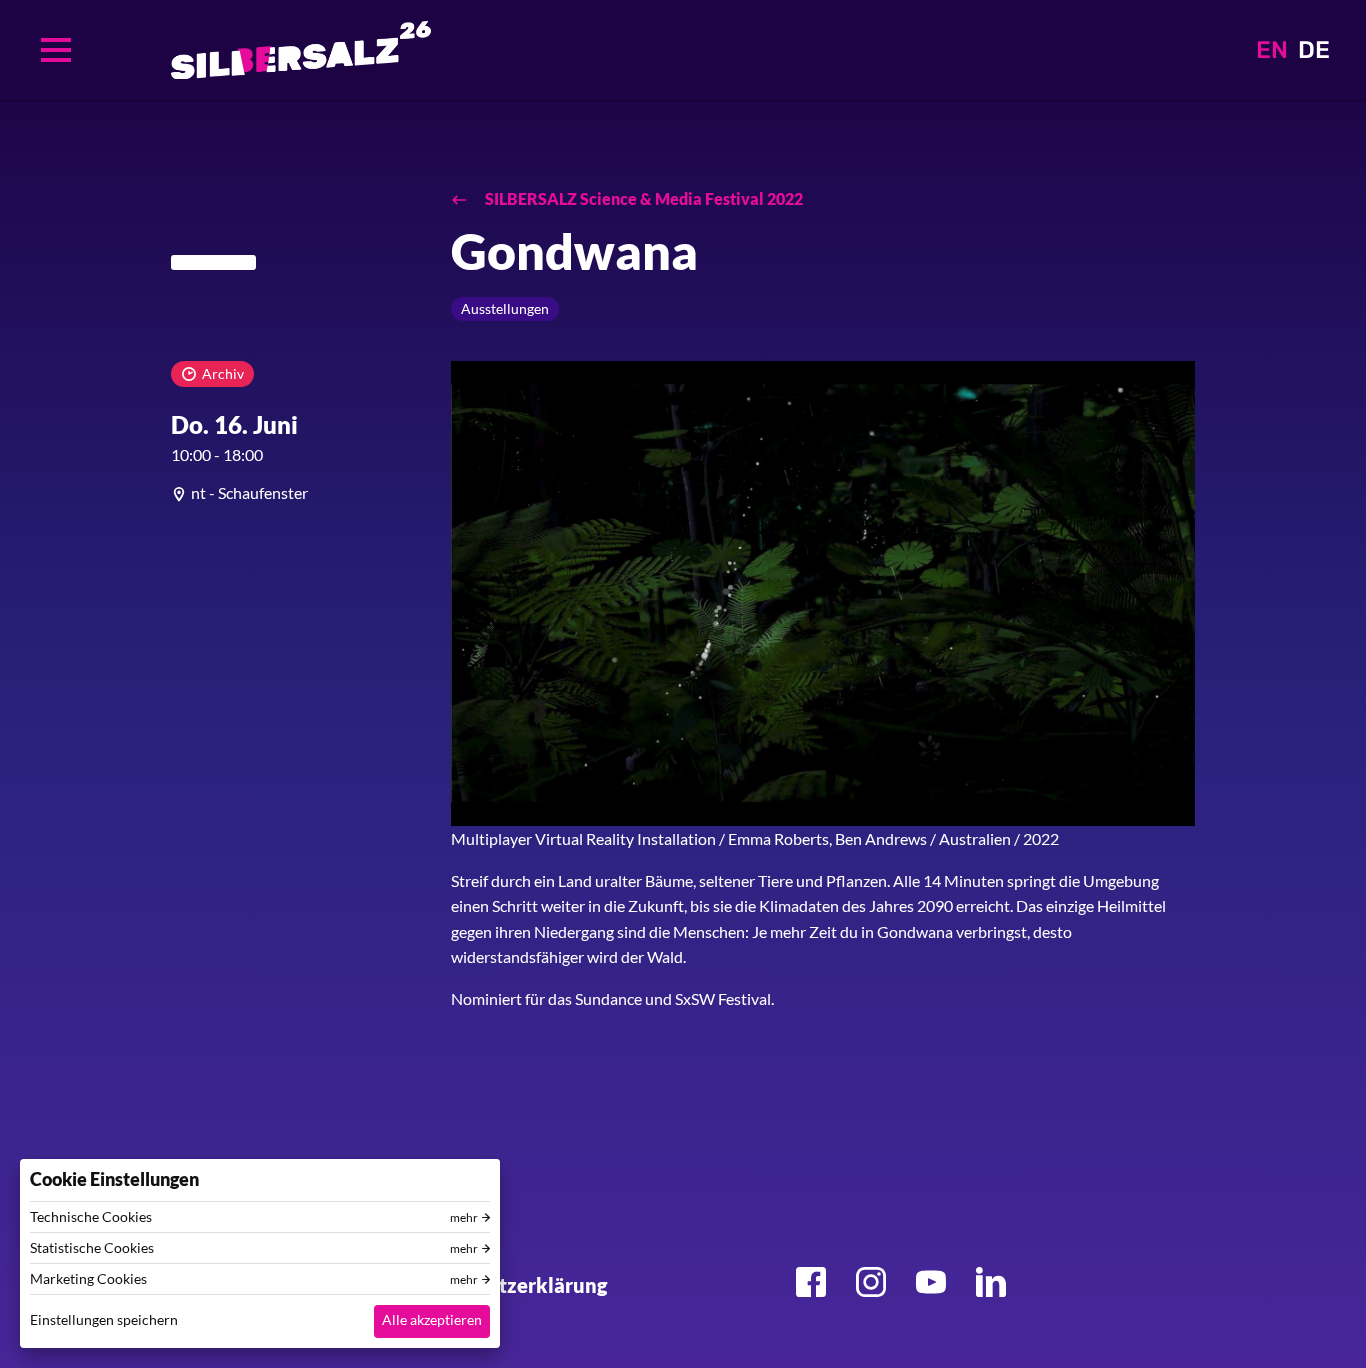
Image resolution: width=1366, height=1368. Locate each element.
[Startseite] (301, 50)
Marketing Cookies (88, 1279)
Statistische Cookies (92, 1248)
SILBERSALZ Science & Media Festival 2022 (642, 198)
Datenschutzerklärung (503, 1285)
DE (1314, 50)
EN (1272, 50)
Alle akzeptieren (432, 1319)
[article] (296, 493)
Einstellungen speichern (104, 1319)
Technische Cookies (91, 1217)
